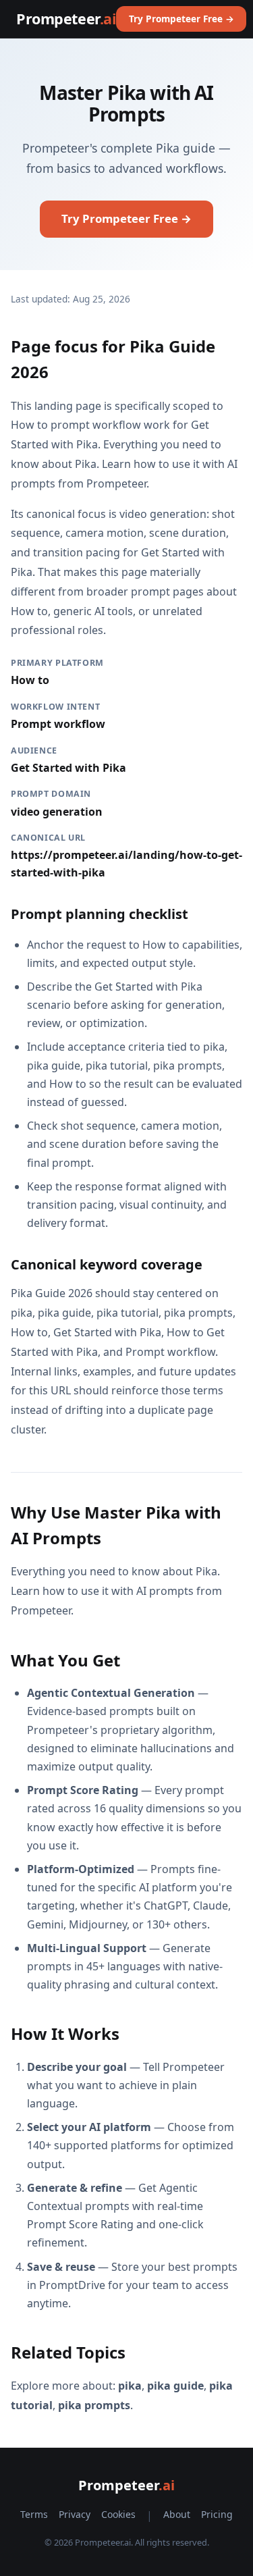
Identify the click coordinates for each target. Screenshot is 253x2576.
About (177, 2514)
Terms (34, 2514)
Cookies (118, 2514)
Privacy (75, 2514)
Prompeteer (66, 19)
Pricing (217, 2514)
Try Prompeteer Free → (181, 19)
